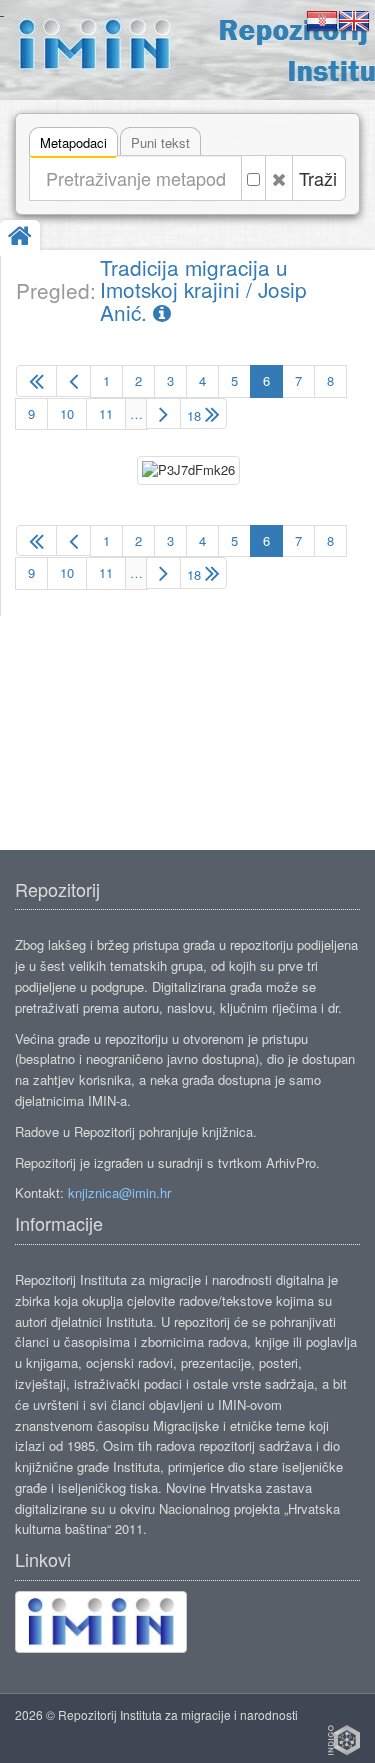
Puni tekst (160, 142)
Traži (318, 178)
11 (106, 413)
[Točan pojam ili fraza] (253, 178)
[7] (163, 414)
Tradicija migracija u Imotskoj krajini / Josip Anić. (203, 290)
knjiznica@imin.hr (119, 1192)
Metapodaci (73, 142)
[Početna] (20, 237)
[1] (36, 381)
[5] (73, 381)
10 (67, 413)
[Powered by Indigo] (344, 1740)
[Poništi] (279, 178)
